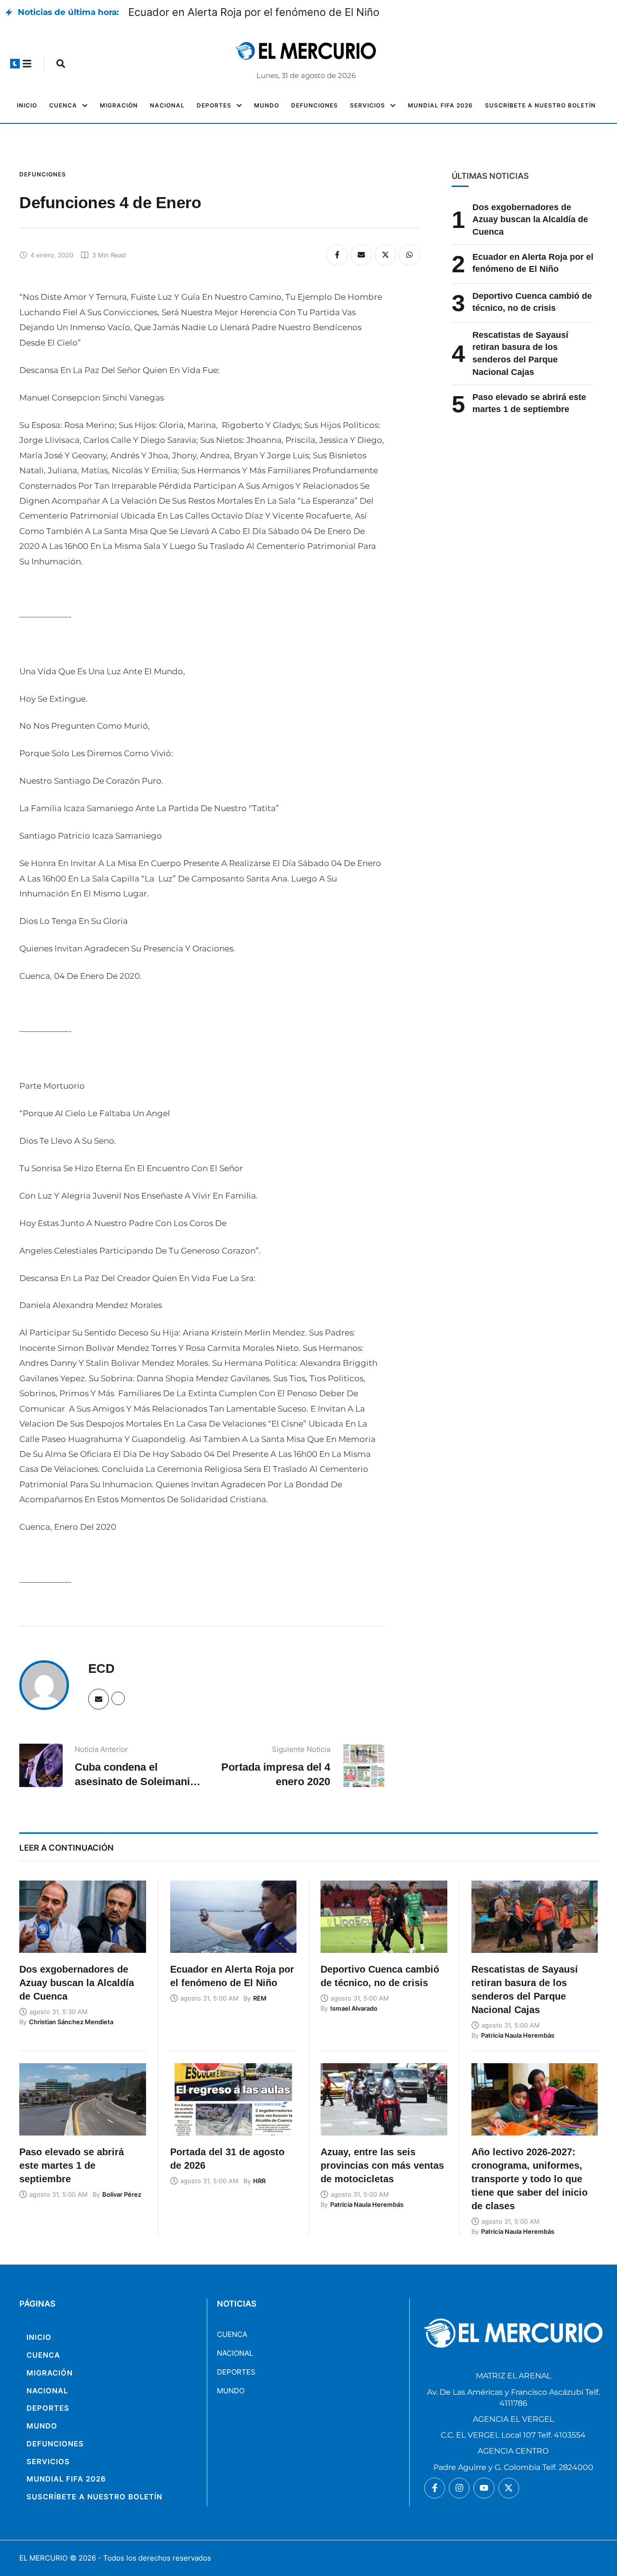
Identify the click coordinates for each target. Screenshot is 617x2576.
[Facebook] (337, 255)
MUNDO (231, 2391)
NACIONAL (235, 2353)
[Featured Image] (83, 1917)
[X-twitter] (509, 2488)
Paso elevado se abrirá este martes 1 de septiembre (72, 2165)
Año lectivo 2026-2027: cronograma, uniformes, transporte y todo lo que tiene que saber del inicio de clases (530, 2179)
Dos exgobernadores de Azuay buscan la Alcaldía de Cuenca (530, 220)
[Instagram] (459, 2488)
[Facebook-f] (435, 2488)
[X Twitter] (385, 255)
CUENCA (232, 2334)
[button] (15, 64)
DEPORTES (236, 2372)
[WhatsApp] (409, 255)
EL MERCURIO (43, 2558)
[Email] (361, 255)
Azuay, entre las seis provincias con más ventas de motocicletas (382, 2165)
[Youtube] (484, 2488)
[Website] (118, 1698)
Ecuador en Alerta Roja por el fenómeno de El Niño (254, 12)
